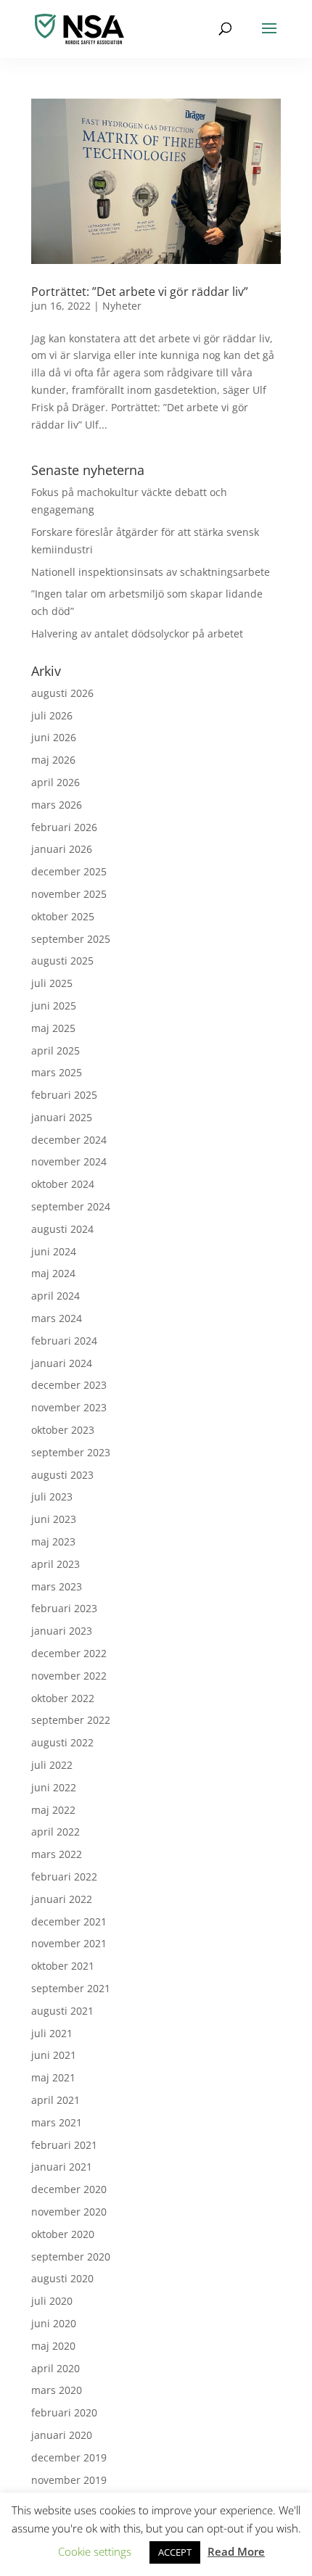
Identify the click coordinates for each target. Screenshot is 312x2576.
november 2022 (69, 1676)
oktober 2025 (63, 916)
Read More (236, 2551)
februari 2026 (64, 827)
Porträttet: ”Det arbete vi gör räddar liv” (140, 292)
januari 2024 (62, 1363)
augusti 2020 (62, 2278)
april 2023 (56, 1564)
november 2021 (69, 1943)
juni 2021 (54, 2055)
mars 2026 (57, 805)
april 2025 (56, 1050)
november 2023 (69, 1407)
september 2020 (71, 2257)
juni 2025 (54, 1006)
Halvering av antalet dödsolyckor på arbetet (137, 633)
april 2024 (56, 1296)
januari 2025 (62, 1117)
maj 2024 (53, 1273)
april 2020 (56, 2368)
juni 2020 (54, 2323)
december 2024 (69, 1140)
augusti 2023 (62, 1475)
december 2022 (69, 1653)
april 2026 (56, 782)
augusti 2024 (62, 1229)
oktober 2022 (63, 1698)
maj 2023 (53, 1541)
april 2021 (56, 2100)
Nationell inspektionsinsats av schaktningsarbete (151, 572)
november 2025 (69, 894)
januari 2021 (62, 2167)
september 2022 (71, 1720)
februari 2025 (64, 1095)
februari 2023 (64, 1608)
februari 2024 (64, 1341)
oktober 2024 (63, 1184)
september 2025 (71, 939)
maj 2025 (53, 1028)
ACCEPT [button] (175, 2552)
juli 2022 (52, 1765)
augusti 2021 (62, 2011)
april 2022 (56, 1832)
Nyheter (122, 306)
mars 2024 (57, 1318)
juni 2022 (54, 1787)
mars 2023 (57, 1586)
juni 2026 (54, 737)
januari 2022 (62, 1899)
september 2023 (71, 1452)
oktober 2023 (63, 1430)
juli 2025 (52, 983)
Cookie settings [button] (95, 2551)
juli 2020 (52, 2301)
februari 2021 (64, 2145)
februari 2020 (64, 2412)
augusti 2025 (62, 961)
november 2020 (69, 2212)
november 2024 (69, 1161)
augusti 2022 (62, 1742)
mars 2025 (57, 1072)
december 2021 (69, 1921)
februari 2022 (64, 1877)
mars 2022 (57, 1854)
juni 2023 (54, 1519)
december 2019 (69, 2457)
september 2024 (71, 1206)
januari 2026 (62, 849)
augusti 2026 (62, 693)
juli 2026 (52, 715)
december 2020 (69, 2189)
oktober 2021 (63, 1966)
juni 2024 (54, 1251)
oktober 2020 (63, 2234)
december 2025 (69, 871)
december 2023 (69, 1385)
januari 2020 (62, 2435)
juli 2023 (52, 1497)
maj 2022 (53, 1810)
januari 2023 (62, 1631)
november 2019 (69, 2480)
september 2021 (71, 1988)
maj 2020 (53, 2346)
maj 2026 (53, 760)
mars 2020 (57, 2390)
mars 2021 (57, 2122)
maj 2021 (53, 2077)
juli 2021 (52, 2033)
